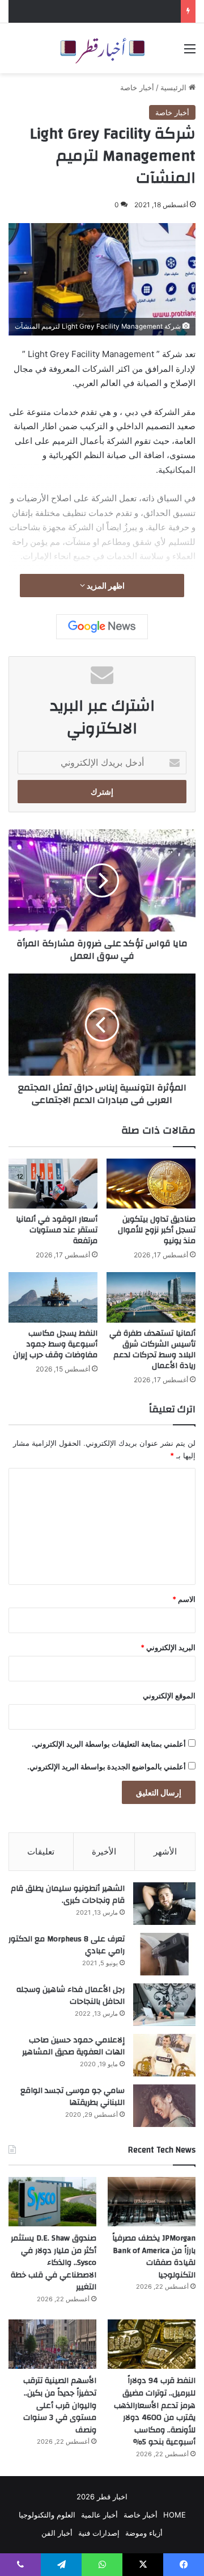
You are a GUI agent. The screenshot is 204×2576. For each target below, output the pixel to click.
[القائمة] (190, 53)
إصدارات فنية (99, 2533)
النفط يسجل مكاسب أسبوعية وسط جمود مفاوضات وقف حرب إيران (55, 1344)
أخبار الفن (57, 2533)
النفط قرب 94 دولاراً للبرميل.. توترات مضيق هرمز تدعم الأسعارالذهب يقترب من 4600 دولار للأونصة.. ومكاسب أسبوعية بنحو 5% (155, 2411)
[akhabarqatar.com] (102, 48)
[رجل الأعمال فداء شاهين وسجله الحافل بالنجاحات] (164, 2005)
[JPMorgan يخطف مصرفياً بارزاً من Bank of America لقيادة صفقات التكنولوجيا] (152, 2202)
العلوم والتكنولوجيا (47, 2515)
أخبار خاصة (137, 87)
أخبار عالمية (99, 2515)
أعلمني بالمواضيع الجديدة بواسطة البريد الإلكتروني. (107, 1767)
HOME (175, 2515)
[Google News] (102, 627)
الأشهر (165, 1851)
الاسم (184, 1599)
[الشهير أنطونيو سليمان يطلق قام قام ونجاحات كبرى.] (164, 1904)
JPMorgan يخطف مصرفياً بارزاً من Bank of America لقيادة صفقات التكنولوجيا (154, 2257)
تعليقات (41, 1851)
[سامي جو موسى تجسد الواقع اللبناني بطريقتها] (164, 2106)
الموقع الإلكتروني (169, 1696)
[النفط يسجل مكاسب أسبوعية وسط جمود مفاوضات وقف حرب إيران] (53, 1297)
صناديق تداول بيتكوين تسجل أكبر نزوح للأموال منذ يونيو (157, 1230)
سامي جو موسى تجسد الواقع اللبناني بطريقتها (73, 2097)
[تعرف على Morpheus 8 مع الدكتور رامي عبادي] (164, 1954)
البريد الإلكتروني (168, 1647)
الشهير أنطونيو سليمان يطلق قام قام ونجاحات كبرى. (68, 1895)
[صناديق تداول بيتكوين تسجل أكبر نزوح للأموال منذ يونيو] (151, 1184)
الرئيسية (175, 87)
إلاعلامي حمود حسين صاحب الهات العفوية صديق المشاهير (73, 2046)
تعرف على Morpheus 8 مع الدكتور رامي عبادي (67, 1945)
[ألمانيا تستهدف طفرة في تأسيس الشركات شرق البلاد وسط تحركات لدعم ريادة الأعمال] (151, 1297)
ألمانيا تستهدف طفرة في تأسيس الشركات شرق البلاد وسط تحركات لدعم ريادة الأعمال (152, 1350)
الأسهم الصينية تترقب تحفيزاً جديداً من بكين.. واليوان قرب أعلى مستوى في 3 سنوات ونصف (60, 2405)
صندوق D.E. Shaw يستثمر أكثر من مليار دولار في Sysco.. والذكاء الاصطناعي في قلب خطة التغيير (54, 2263)
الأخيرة (104, 1851)
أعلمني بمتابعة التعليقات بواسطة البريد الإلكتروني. (109, 1744)
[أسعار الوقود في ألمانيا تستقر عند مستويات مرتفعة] (53, 1184)
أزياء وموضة (144, 2533)
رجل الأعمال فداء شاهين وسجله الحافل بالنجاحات (71, 1996)
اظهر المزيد (105, 586)
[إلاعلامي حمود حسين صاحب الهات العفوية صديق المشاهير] (164, 2055)
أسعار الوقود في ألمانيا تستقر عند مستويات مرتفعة (57, 1230)
